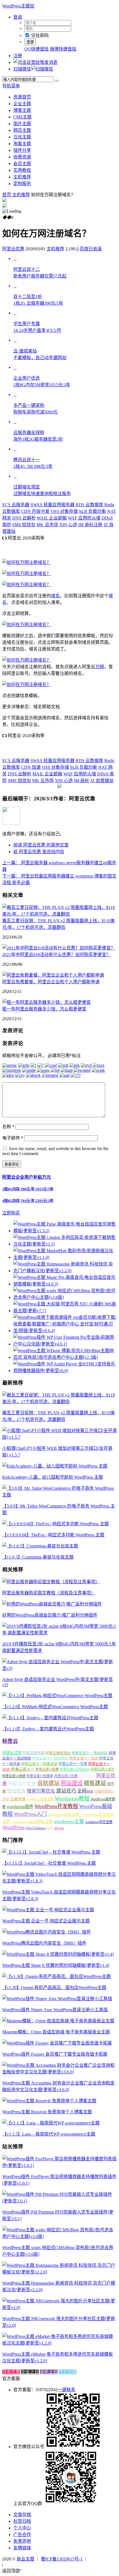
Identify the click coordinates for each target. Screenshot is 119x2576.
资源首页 (22, 97)
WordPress (13, 1827)
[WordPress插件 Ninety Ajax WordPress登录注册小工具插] (57, 1999)
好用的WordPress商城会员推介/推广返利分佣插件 (50, 1615)
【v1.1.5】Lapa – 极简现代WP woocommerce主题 (49, 2134)
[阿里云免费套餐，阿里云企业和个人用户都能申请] (53, 975)
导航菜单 (11, 86)
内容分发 (35, 511)
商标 (82, 781)
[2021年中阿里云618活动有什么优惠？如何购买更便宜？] (59, 948)
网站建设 (72, 1783)
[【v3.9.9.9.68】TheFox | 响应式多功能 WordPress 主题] (55, 1524)
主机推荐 (22, 177)
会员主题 (22, 164)
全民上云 (49, 2372)
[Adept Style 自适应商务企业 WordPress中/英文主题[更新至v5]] (59, 1668)
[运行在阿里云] (103, 2559)
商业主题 (25, 2559)
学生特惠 (68, 2372)
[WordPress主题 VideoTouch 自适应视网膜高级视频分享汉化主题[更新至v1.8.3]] (59, 1881)
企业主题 (22, 104)
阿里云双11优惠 (66, 1776)
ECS (50, 1828)
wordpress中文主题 (99, 1822)
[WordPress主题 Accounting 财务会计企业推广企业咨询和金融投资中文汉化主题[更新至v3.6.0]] (59, 2072)
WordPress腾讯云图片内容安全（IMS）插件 (44, 1943)
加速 (31, 767)
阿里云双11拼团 (14, 1776)
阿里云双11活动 (102, 1770)
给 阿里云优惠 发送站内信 (39, 852)
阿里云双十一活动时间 (90, 1753)
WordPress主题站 (18, 6)
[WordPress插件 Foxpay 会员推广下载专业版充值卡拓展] (57, 2043)
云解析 (24, 518)
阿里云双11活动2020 (75, 1770)
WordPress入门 (30, 1814)
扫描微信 (22, 69)
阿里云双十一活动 (84, 1758)
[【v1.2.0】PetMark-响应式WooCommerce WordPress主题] (57, 1696)
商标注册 (90, 525)
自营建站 (102, 781)
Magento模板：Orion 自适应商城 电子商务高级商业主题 (56, 2032)
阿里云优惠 (13, 249)
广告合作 (22, 2535)
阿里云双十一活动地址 (50, 1758)
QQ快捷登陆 (37, 49)
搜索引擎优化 (41, 1791)
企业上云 (30, 2372)
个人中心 (22, 2528)
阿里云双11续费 (47, 1770)
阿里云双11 (87, 1776)
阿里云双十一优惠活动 (39, 1764)
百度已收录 (91, 249)
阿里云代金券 (22, 1784)
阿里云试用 (12, 1753)
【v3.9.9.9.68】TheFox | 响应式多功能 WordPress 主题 (53, 1535)
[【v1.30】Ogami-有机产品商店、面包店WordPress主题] (56, 1976)
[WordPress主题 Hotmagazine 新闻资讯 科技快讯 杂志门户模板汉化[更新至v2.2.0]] (59, 2272)
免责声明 (22, 2541)
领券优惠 (11, 2372)
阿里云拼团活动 (58, 1753)
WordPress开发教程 (56, 1806)
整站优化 (16, 1791)
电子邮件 (13, 1138)
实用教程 (22, 170)
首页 (7, 195)
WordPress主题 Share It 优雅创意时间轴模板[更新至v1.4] (56, 1965)
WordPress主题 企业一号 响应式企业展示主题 (46, 1921)
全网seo (85, 1791)
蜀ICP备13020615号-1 (62, 2559)
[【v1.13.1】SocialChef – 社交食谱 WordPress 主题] (51, 1852)
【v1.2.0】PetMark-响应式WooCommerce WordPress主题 (55, 1707)
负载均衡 (92, 511)
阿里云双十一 (23, 1769)
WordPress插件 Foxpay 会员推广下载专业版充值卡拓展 (55, 2054)
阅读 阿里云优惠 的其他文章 (41, 845)
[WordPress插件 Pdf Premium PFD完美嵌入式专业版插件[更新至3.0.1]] (59, 2201)
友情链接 (22, 2548)
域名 (55, 596)
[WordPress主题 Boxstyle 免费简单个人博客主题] (49, 2101)
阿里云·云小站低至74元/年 (28, 545)
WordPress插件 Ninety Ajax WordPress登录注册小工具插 (55, 2010)
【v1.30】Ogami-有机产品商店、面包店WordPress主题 (54, 1988)
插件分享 (22, 150)
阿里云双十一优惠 (73, 1764)
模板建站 (95, 1783)
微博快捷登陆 (63, 49)
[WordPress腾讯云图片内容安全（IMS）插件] (46, 1932)
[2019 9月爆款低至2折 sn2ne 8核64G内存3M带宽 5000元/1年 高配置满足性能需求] (59, 1633)
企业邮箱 (52, 518)
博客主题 (22, 110)
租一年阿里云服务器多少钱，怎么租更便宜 (44, 1009)
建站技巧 (66, 1791)
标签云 (10, 1741)
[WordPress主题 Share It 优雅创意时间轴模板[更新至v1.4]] (58, 1954)
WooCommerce (36, 1828)
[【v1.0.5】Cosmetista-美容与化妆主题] (40, 1546)
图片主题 (22, 124)
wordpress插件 (20, 1807)
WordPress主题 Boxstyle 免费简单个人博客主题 (47, 2112)
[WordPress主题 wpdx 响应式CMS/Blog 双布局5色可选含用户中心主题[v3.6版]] (59, 2236)
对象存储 (64, 511)
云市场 (47, 525)
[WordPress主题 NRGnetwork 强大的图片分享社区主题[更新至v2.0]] (59, 2307)
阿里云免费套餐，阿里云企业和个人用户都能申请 (51, 982)
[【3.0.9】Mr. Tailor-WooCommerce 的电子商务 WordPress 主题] (59, 1495)
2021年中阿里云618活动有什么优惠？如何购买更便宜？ (56, 955)
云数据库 (89, 505)
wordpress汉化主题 (40, 1799)
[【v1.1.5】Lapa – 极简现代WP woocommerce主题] (51, 2123)
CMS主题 (22, 117)
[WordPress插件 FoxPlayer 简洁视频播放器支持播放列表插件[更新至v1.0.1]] (59, 2165)
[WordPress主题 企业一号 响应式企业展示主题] (48, 1910)
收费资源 (22, 157)
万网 (100, 667)
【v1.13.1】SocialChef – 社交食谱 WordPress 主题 (49, 1863)
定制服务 (22, 184)
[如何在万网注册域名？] (27, 562)
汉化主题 (22, 137)
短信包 (24, 525)
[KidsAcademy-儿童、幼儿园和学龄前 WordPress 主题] (55, 1466)
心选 (68, 525)
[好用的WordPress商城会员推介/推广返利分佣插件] (52, 1604)
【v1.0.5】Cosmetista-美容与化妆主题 (38, 1557)
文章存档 (22, 2515)
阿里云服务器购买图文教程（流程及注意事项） (49, 1593)
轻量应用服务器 (52, 505)
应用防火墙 (84, 518)
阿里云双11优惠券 (40, 1776)
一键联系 (66, 2390)
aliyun (59, 1828)
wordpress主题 (69, 1821)
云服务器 (16, 505)
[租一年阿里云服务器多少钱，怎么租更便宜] (46, 1002)
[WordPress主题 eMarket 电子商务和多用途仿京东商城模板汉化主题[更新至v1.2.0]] (59, 2343)
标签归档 (22, 2521)
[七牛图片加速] (18, 2564)
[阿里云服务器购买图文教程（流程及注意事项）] (51, 1582)
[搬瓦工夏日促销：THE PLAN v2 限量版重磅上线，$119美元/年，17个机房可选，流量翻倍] (59, 914)
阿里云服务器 (33, 1753)
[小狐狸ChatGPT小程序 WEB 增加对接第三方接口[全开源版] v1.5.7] (59, 1437)
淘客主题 (22, 144)
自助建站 (48, 1783)
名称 (8, 1127)
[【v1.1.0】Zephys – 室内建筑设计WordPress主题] (50, 1718)
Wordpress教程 (72, 1798)
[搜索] (57, 81)
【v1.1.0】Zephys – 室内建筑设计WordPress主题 (48, 1729)
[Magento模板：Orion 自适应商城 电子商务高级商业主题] (58, 2021)
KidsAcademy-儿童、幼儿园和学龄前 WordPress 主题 (53, 1477)
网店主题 (22, 130)
